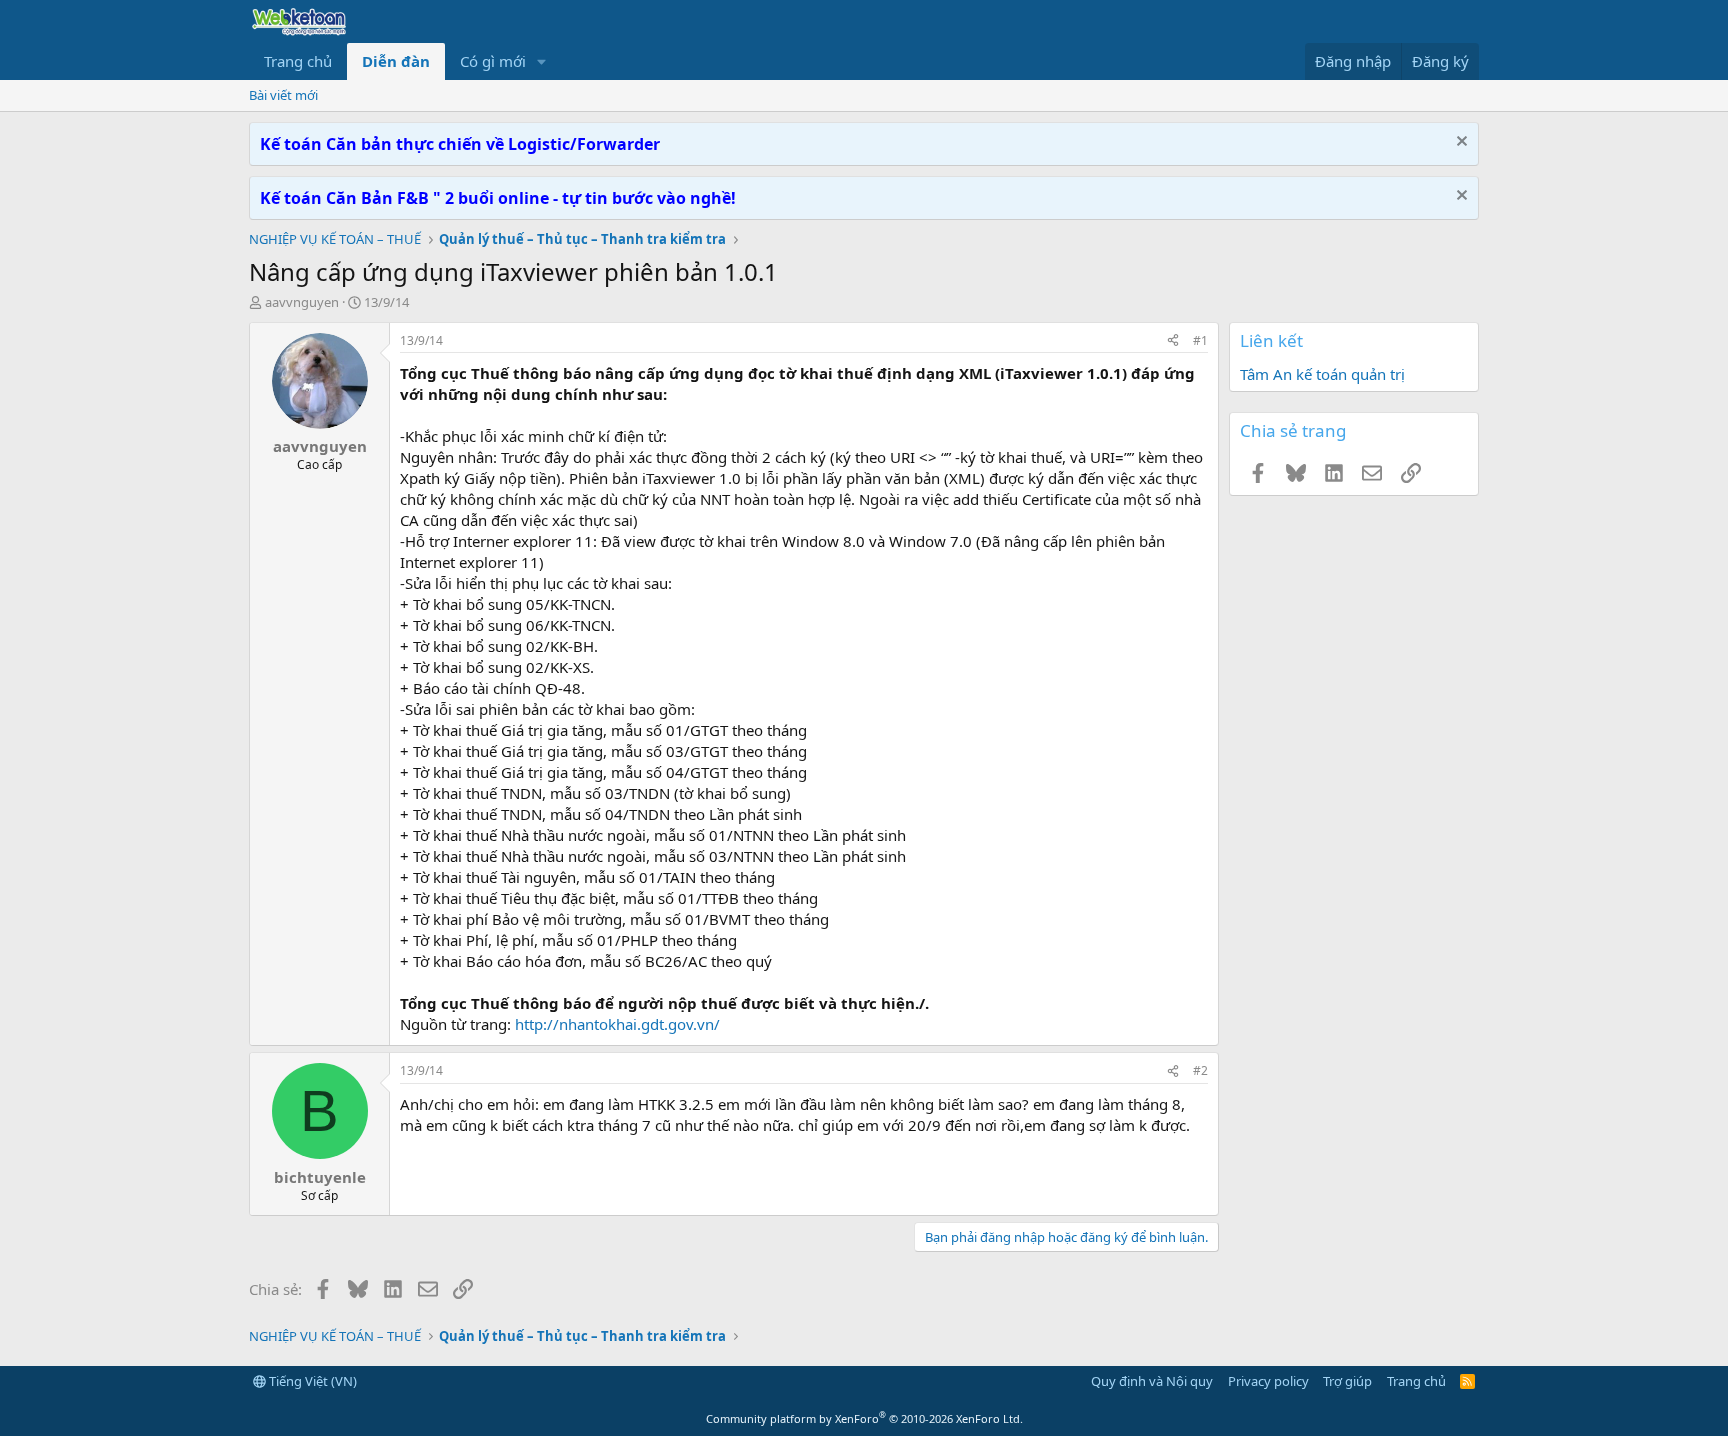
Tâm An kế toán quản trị (1322, 374)
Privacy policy (1268, 1381)
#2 (1200, 1070)
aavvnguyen (302, 302)
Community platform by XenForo (864, 1418)
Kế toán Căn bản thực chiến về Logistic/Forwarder (460, 144)
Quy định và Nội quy (1152, 1381)
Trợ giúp (1347, 1381)
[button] (542, 61)
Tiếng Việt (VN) (311, 1381)
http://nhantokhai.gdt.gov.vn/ (617, 1024)
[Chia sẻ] (1173, 341)
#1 (1200, 340)
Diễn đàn (396, 61)
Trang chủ (298, 61)
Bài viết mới (283, 95)
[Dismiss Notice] (1459, 143)
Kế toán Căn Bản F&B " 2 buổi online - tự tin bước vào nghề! (498, 198)
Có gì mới (493, 61)
